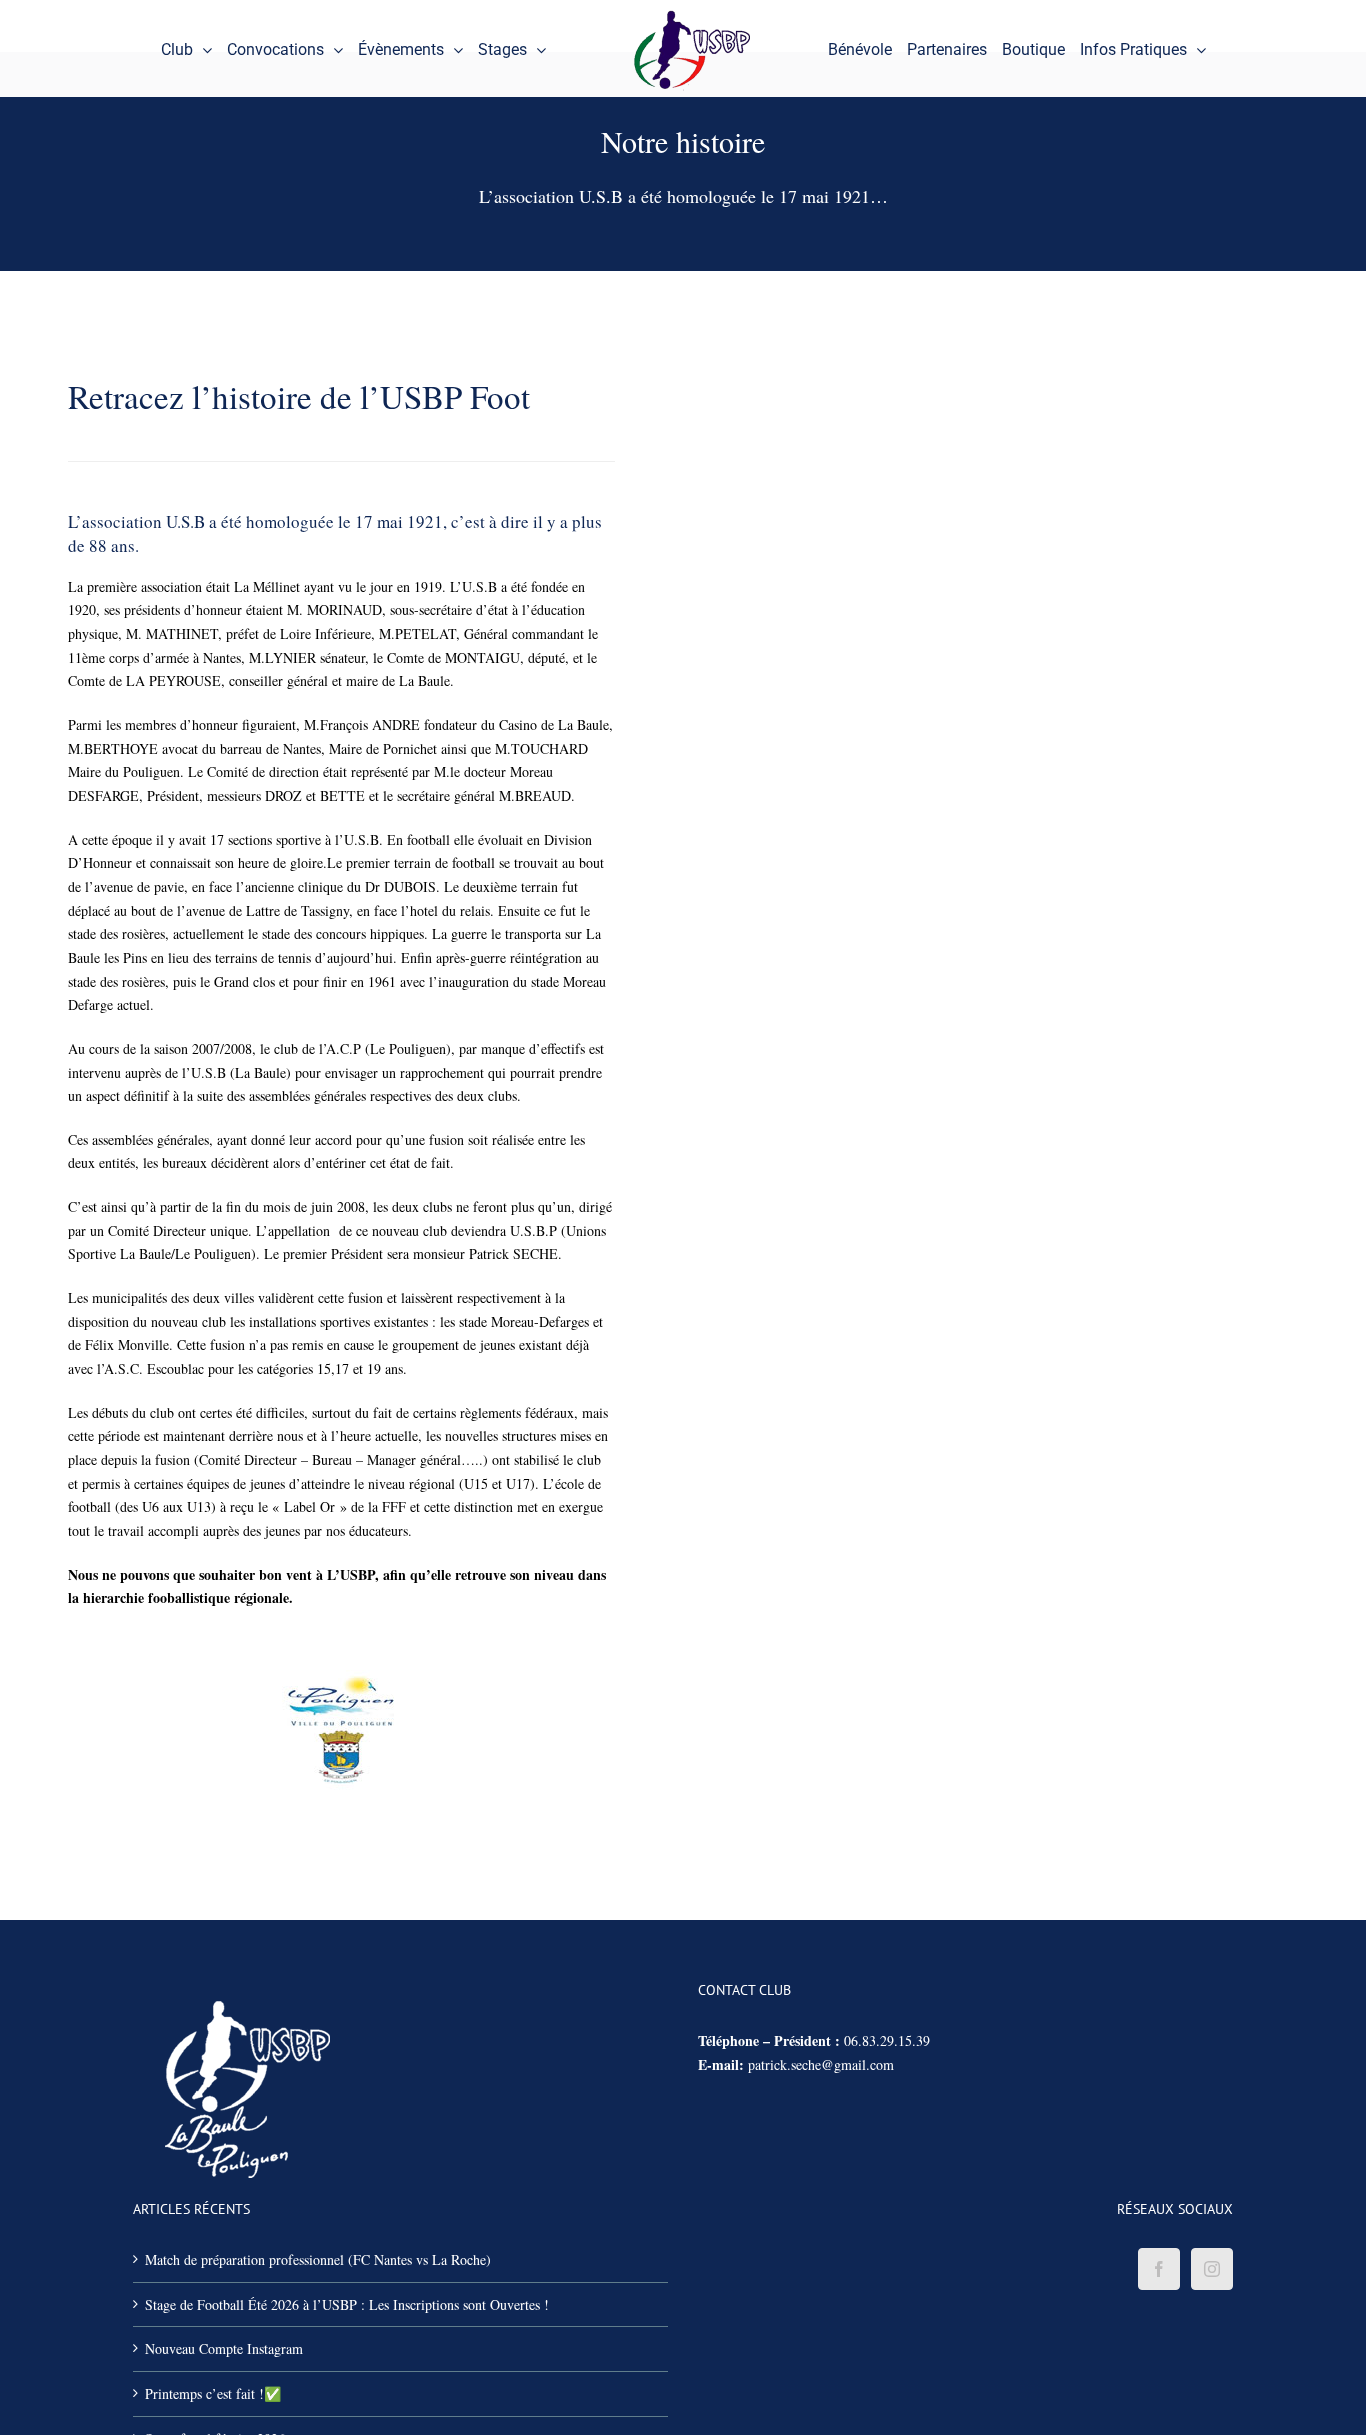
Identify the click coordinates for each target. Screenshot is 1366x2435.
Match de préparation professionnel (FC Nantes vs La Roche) (318, 2259)
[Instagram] (1212, 2269)
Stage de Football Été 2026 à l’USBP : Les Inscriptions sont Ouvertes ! (347, 2304)
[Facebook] (1159, 2269)
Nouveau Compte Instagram (224, 2348)
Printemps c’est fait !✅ (213, 2393)
